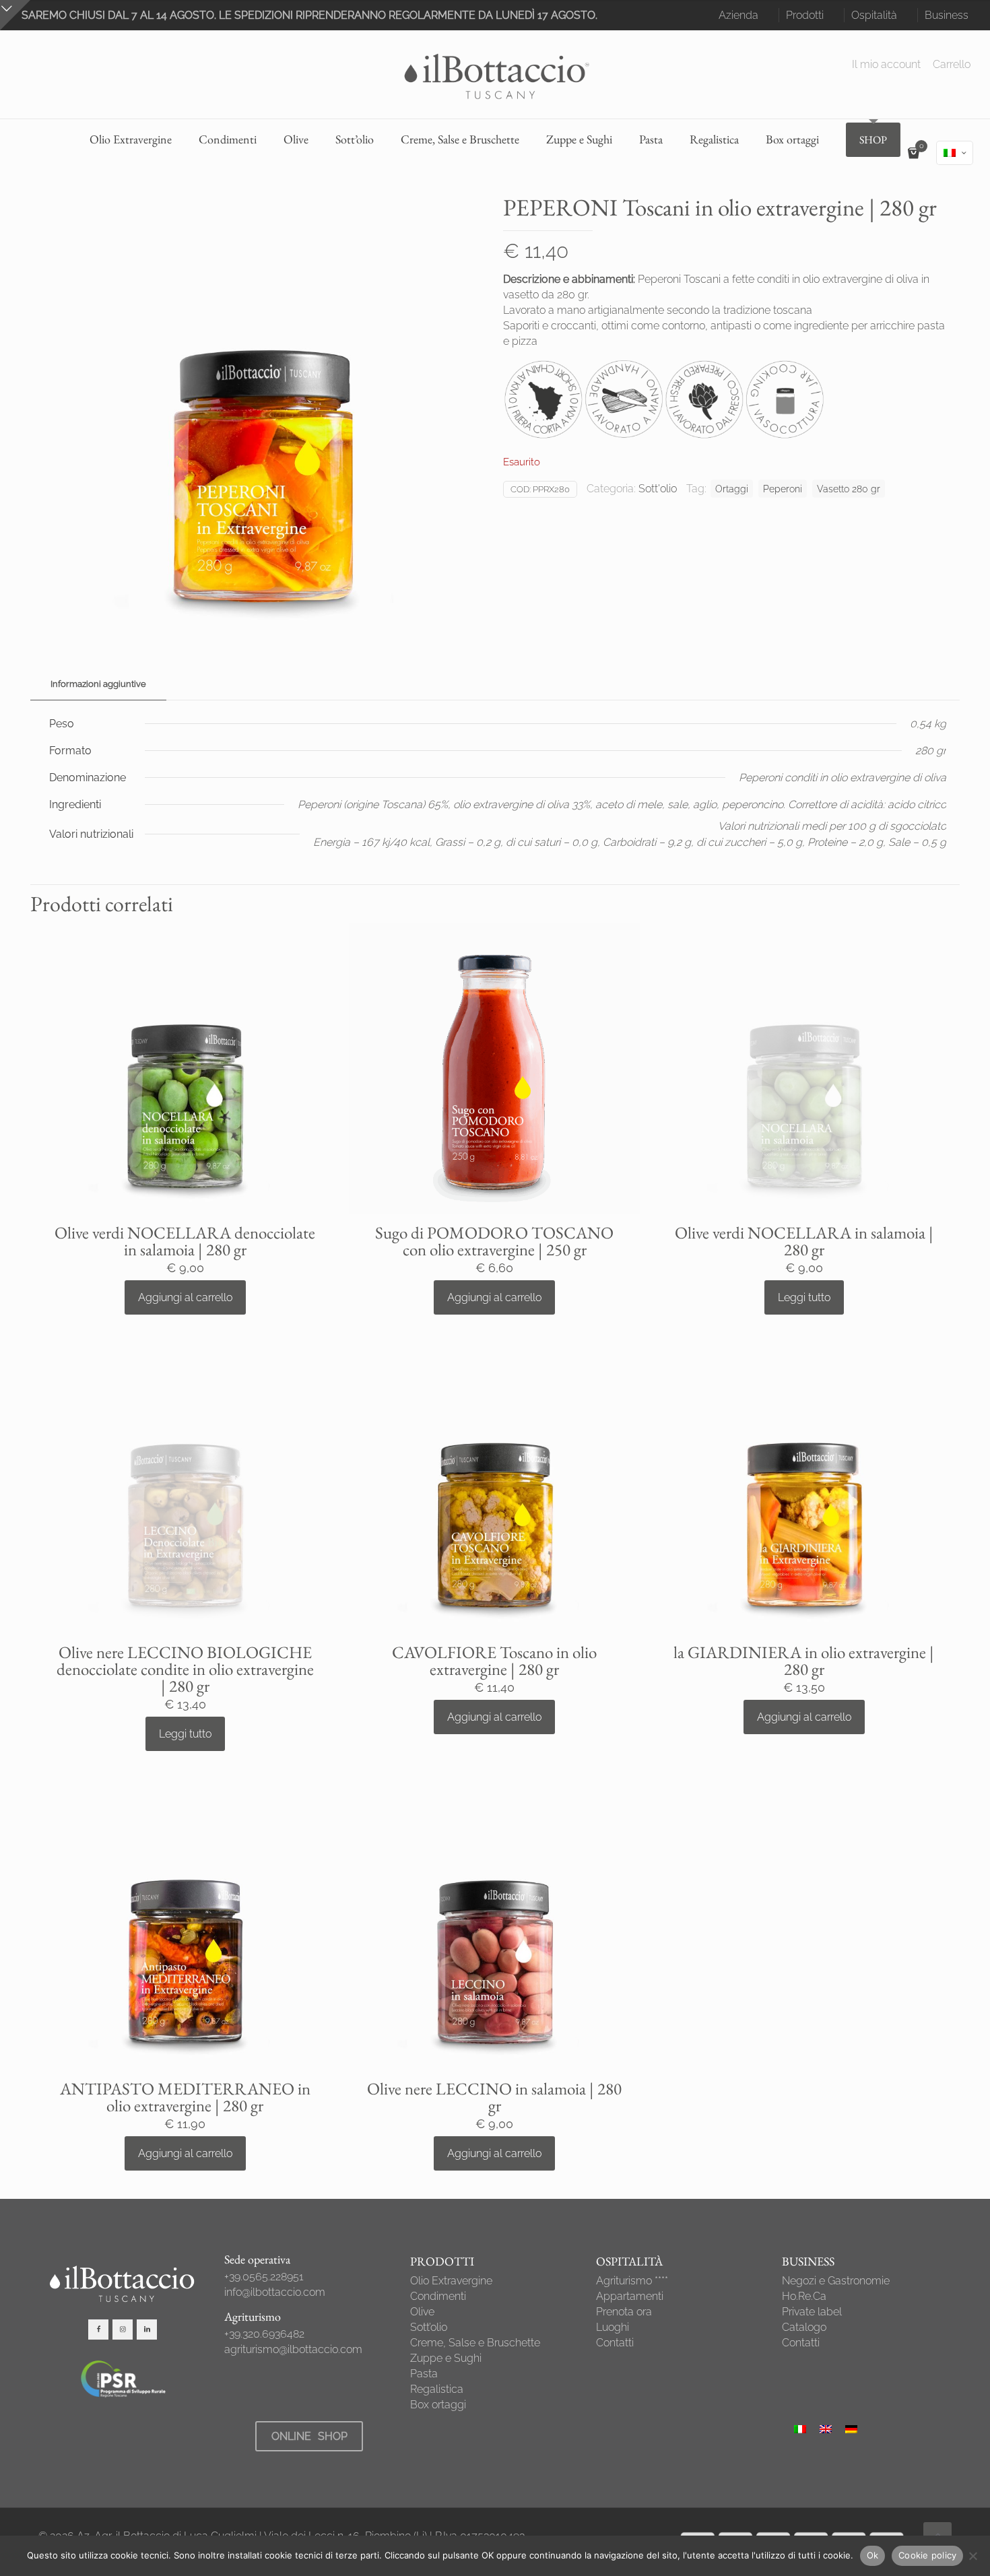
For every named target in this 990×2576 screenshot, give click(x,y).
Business (947, 15)
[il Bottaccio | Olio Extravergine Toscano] (495, 74)
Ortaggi (732, 489)
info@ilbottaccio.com (275, 2292)
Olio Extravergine (451, 2281)
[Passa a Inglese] (826, 2429)
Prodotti (805, 15)
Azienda (738, 15)
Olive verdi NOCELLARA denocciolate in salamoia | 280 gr (185, 1241)
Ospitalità (874, 15)
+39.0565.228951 (264, 2277)
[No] (973, 2556)
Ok (873, 2555)
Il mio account (886, 65)
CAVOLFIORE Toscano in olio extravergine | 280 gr (494, 1660)
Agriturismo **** (632, 2281)
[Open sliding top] (15, 15)
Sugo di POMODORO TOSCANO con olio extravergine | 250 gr (494, 1241)
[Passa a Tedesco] (851, 2429)
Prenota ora (624, 2312)
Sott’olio (429, 2327)
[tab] (98, 685)
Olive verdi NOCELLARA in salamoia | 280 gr (804, 1241)
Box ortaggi (438, 2405)
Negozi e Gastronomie (836, 2281)
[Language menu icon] (955, 153)
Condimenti (438, 2296)
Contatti (615, 2343)
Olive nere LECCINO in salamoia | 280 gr (494, 2097)
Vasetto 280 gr (849, 489)
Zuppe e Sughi (446, 2358)
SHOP (873, 140)
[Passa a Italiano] (800, 2429)
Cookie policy (927, 2555)
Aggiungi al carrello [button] (185, 1297)
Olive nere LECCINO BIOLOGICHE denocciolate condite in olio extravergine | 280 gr (185, 1669)
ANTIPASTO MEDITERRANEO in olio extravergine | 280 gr (185, 2097)
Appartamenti (630, 2296)
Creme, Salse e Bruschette (475, 2343)
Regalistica (437, 2389)
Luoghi (613, 2327)
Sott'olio (658, 489)
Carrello (952, 65)
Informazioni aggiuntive (98, 684)
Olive (422, 2312)
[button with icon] (98, 2330)
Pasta (424, 2374)
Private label (812, 2312)
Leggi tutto (804, 1297)
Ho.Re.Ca (804, 2296)
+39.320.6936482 (264, 2334)
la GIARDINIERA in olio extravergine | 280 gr (804, 1660)
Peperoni (783, 489)
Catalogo (804, 2327)
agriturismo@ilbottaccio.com (293, 2349)
